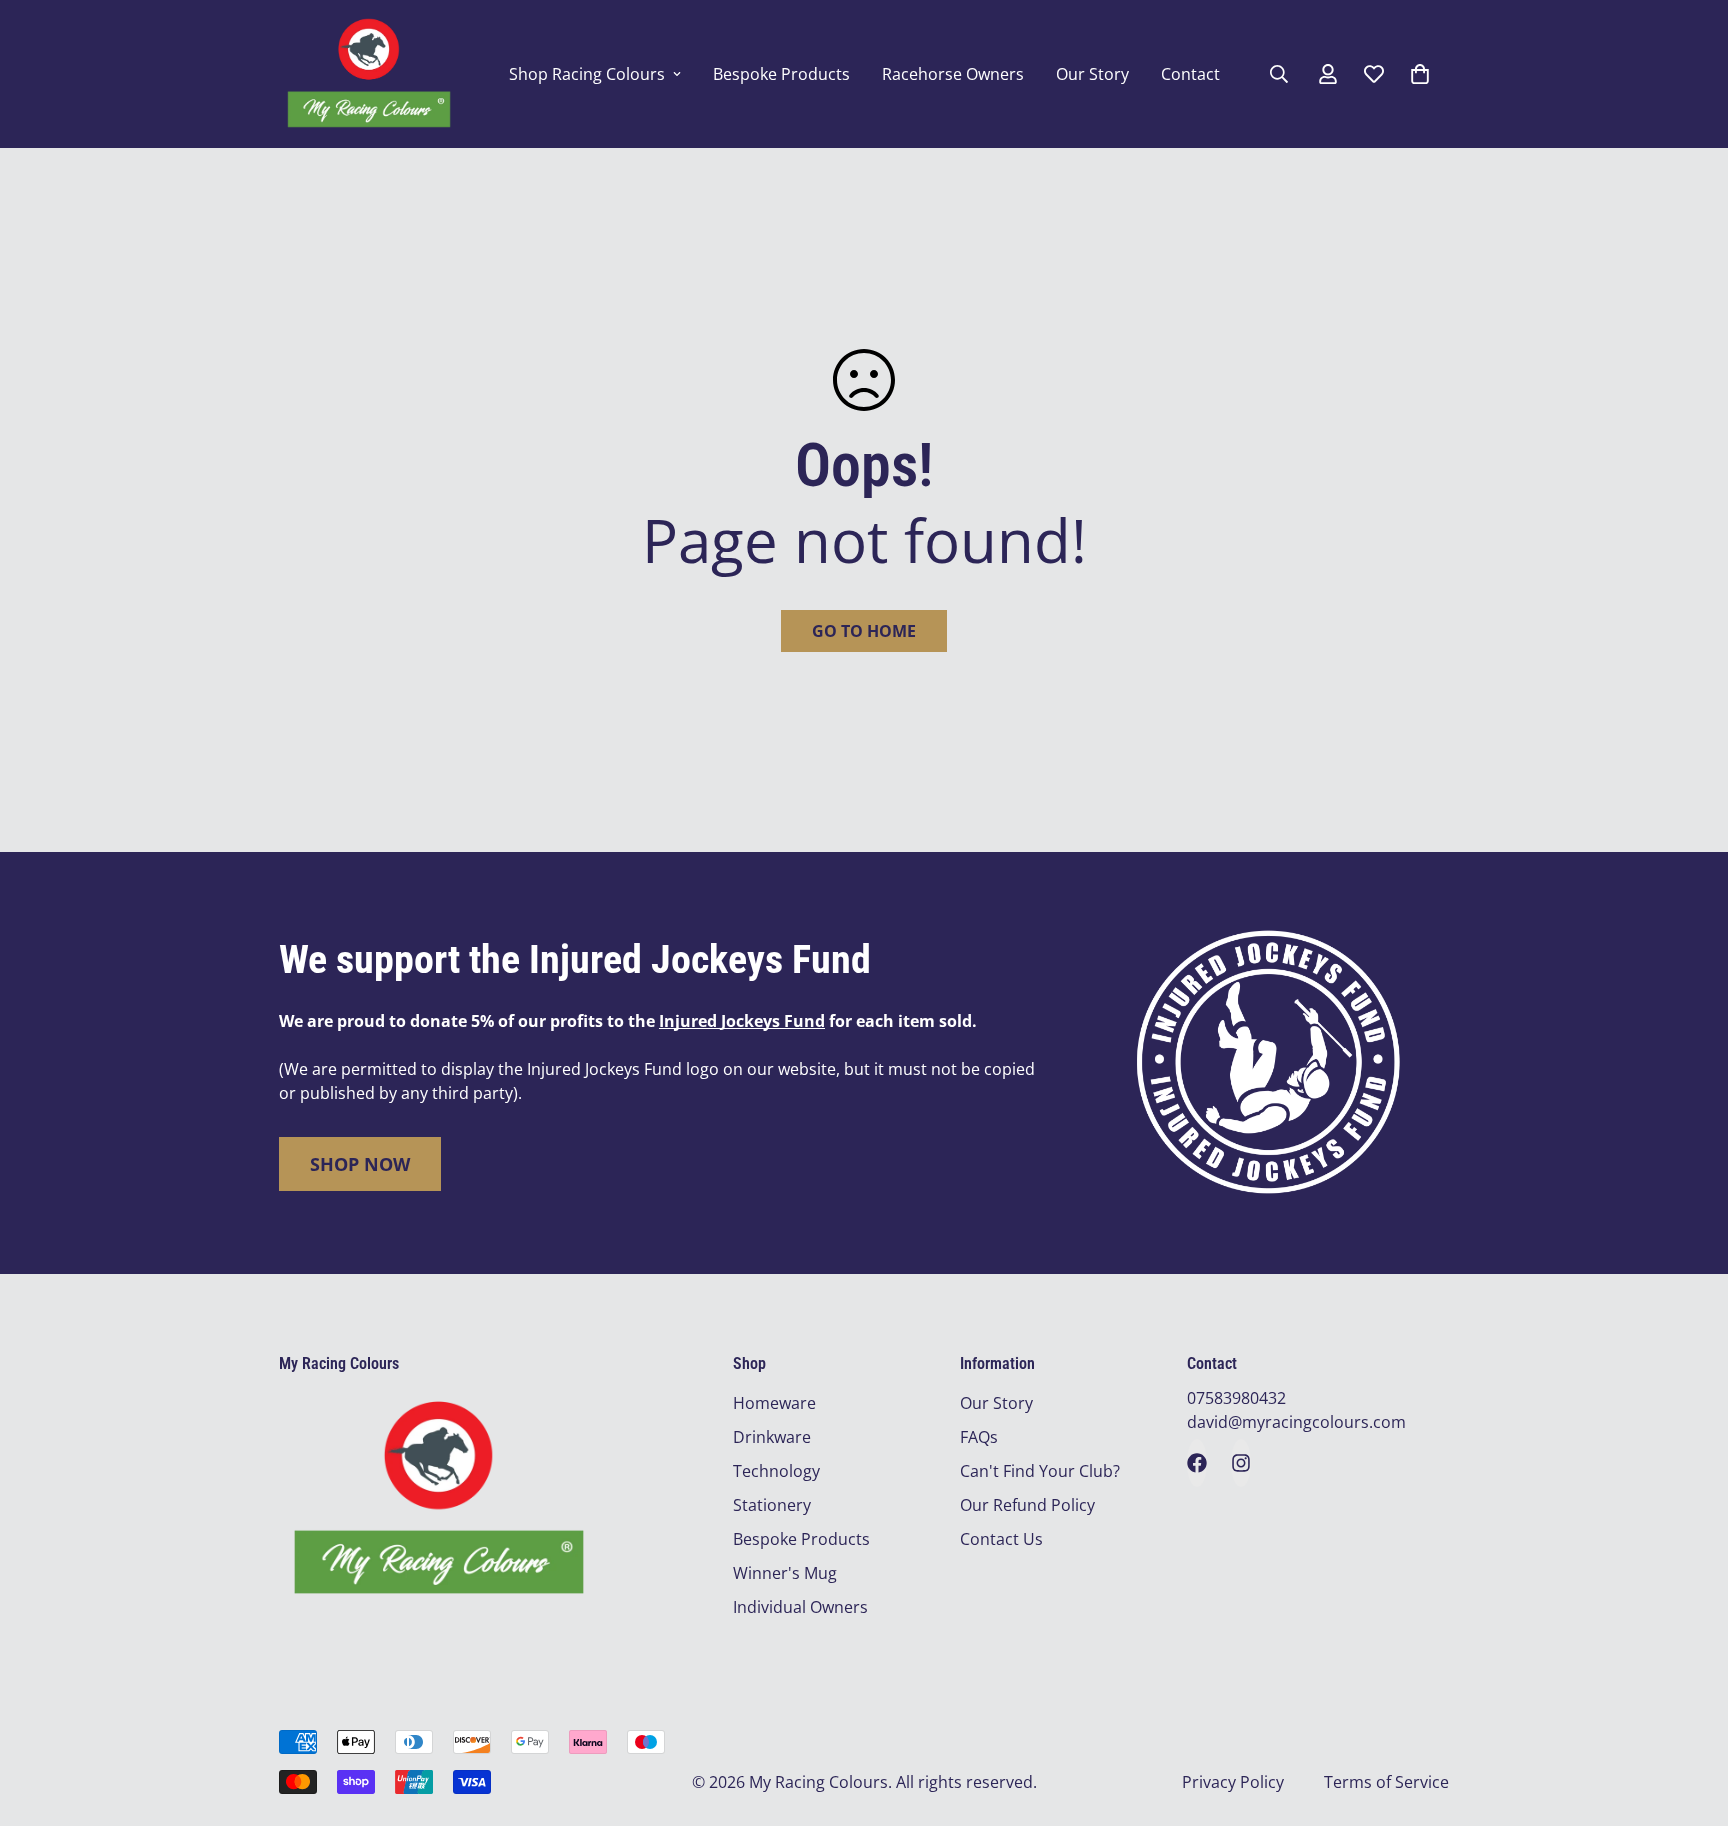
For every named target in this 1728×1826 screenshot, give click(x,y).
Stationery (772, 1505)
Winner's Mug (785, 1573)
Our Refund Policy (1027, 1505)
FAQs (979, 1437)
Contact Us (1001, 1539)
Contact (1190, 74)
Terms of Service (1386, 1782)
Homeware (774, 1403)
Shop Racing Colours (587, 74)
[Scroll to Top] (1689, 1717)
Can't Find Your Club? (1040, 1471)
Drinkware (772, 1437)
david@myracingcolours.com (1296, 1422)
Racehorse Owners (953, 74)
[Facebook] (1197, 1463)
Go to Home (864, 631)
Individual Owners (800, 1607)
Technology (776, 1471)
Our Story (1092, 74)
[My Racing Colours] (369, 74)
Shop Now (360, 1164)
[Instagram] (1241, 1463)
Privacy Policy (1233, 1782)
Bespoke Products (781, 74)
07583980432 (1236, 1398)
